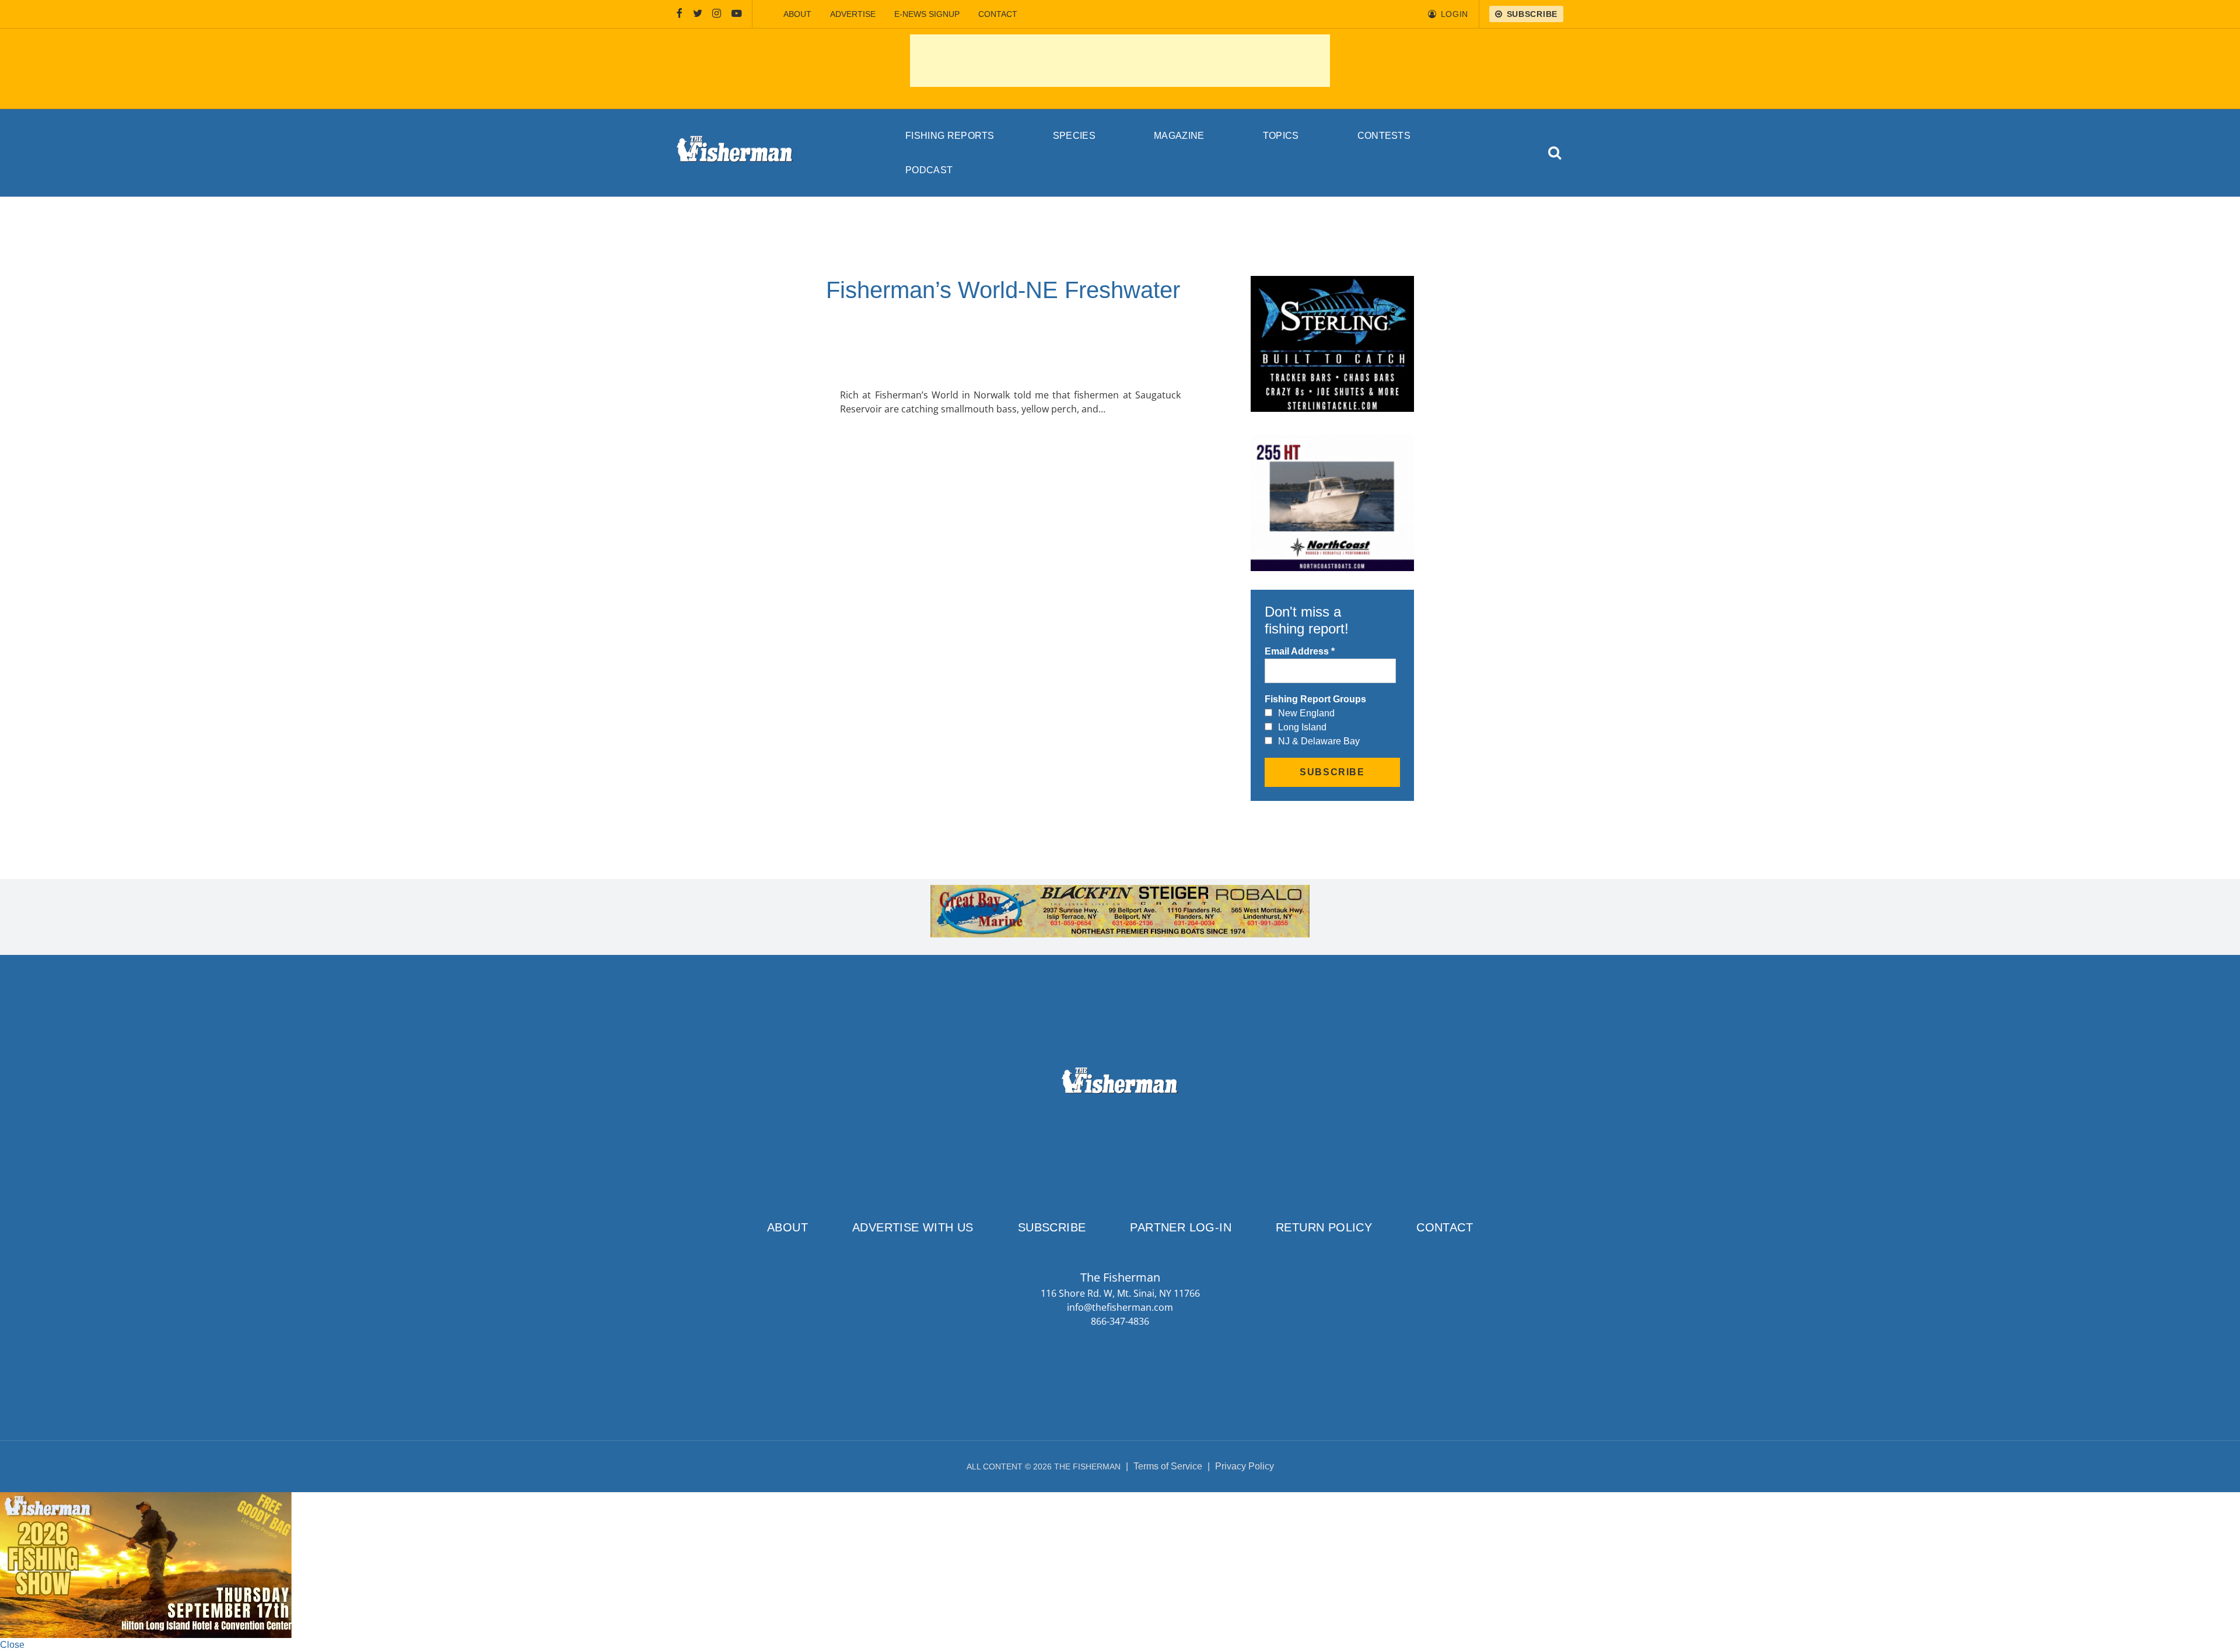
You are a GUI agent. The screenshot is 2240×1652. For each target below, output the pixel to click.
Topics (1281, 136)
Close (12, 1645)
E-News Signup (927, 14)
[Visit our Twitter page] (698, 14)
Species (1074, 136)
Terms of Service (1168, 1466)
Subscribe (1052, 1227)
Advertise (853, 14)
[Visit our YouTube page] (737, 14)
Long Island (1302, 727)
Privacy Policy (1245, 1466)
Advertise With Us (913, 1227)
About (797, 14)
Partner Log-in (1181, 1227)
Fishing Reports (950, 136)
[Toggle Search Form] (1555, 153)
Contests (1384, 136)
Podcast (929, 170)
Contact (998, 14)
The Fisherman (735, 153)
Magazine (1179, 136)
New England (1306, 713)
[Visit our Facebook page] (680, 14)
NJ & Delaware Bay (1319, 741)
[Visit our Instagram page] (717, 14)
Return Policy (1324, 1227)
